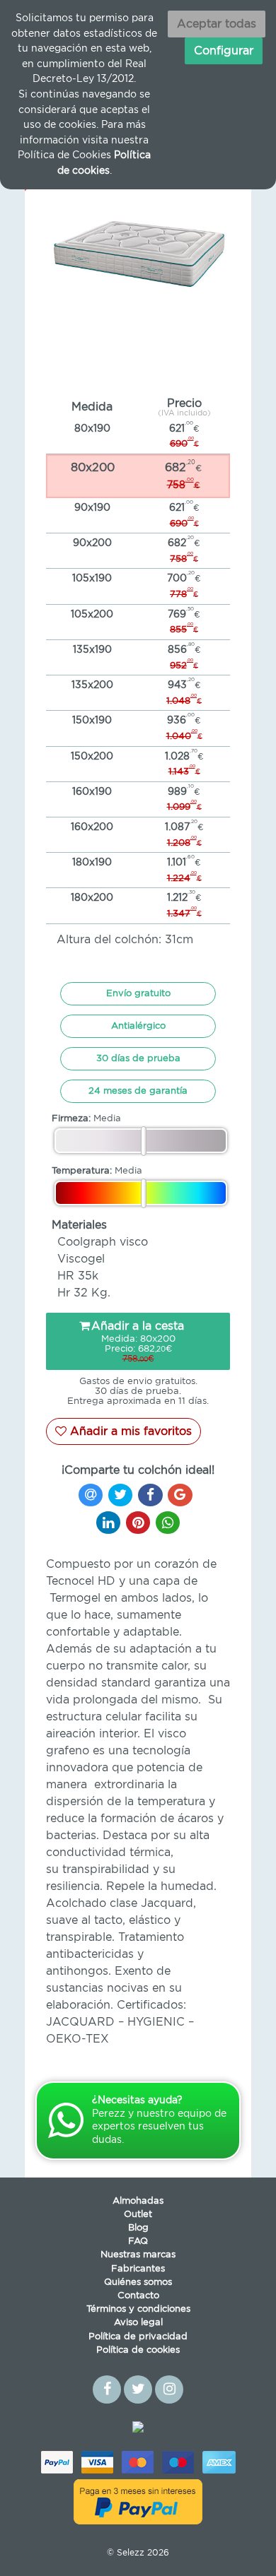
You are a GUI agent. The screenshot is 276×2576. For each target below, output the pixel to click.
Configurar (224, 51)
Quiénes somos (138, 2282)
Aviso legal (138, 2323)
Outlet (138, 2215)
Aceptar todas (217, 24)
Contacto (138, 2296)
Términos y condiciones (138, 2309)
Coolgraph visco (103, 1242)
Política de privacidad (138, 2337)
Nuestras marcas (138, 2255)
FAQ (138, 2241)
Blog (138, 2228)
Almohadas (138, 2201)
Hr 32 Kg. (84, 1293)
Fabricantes (138, 2269)
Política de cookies (138, 2350)
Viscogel (81, 1259)
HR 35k (78, 1276)
